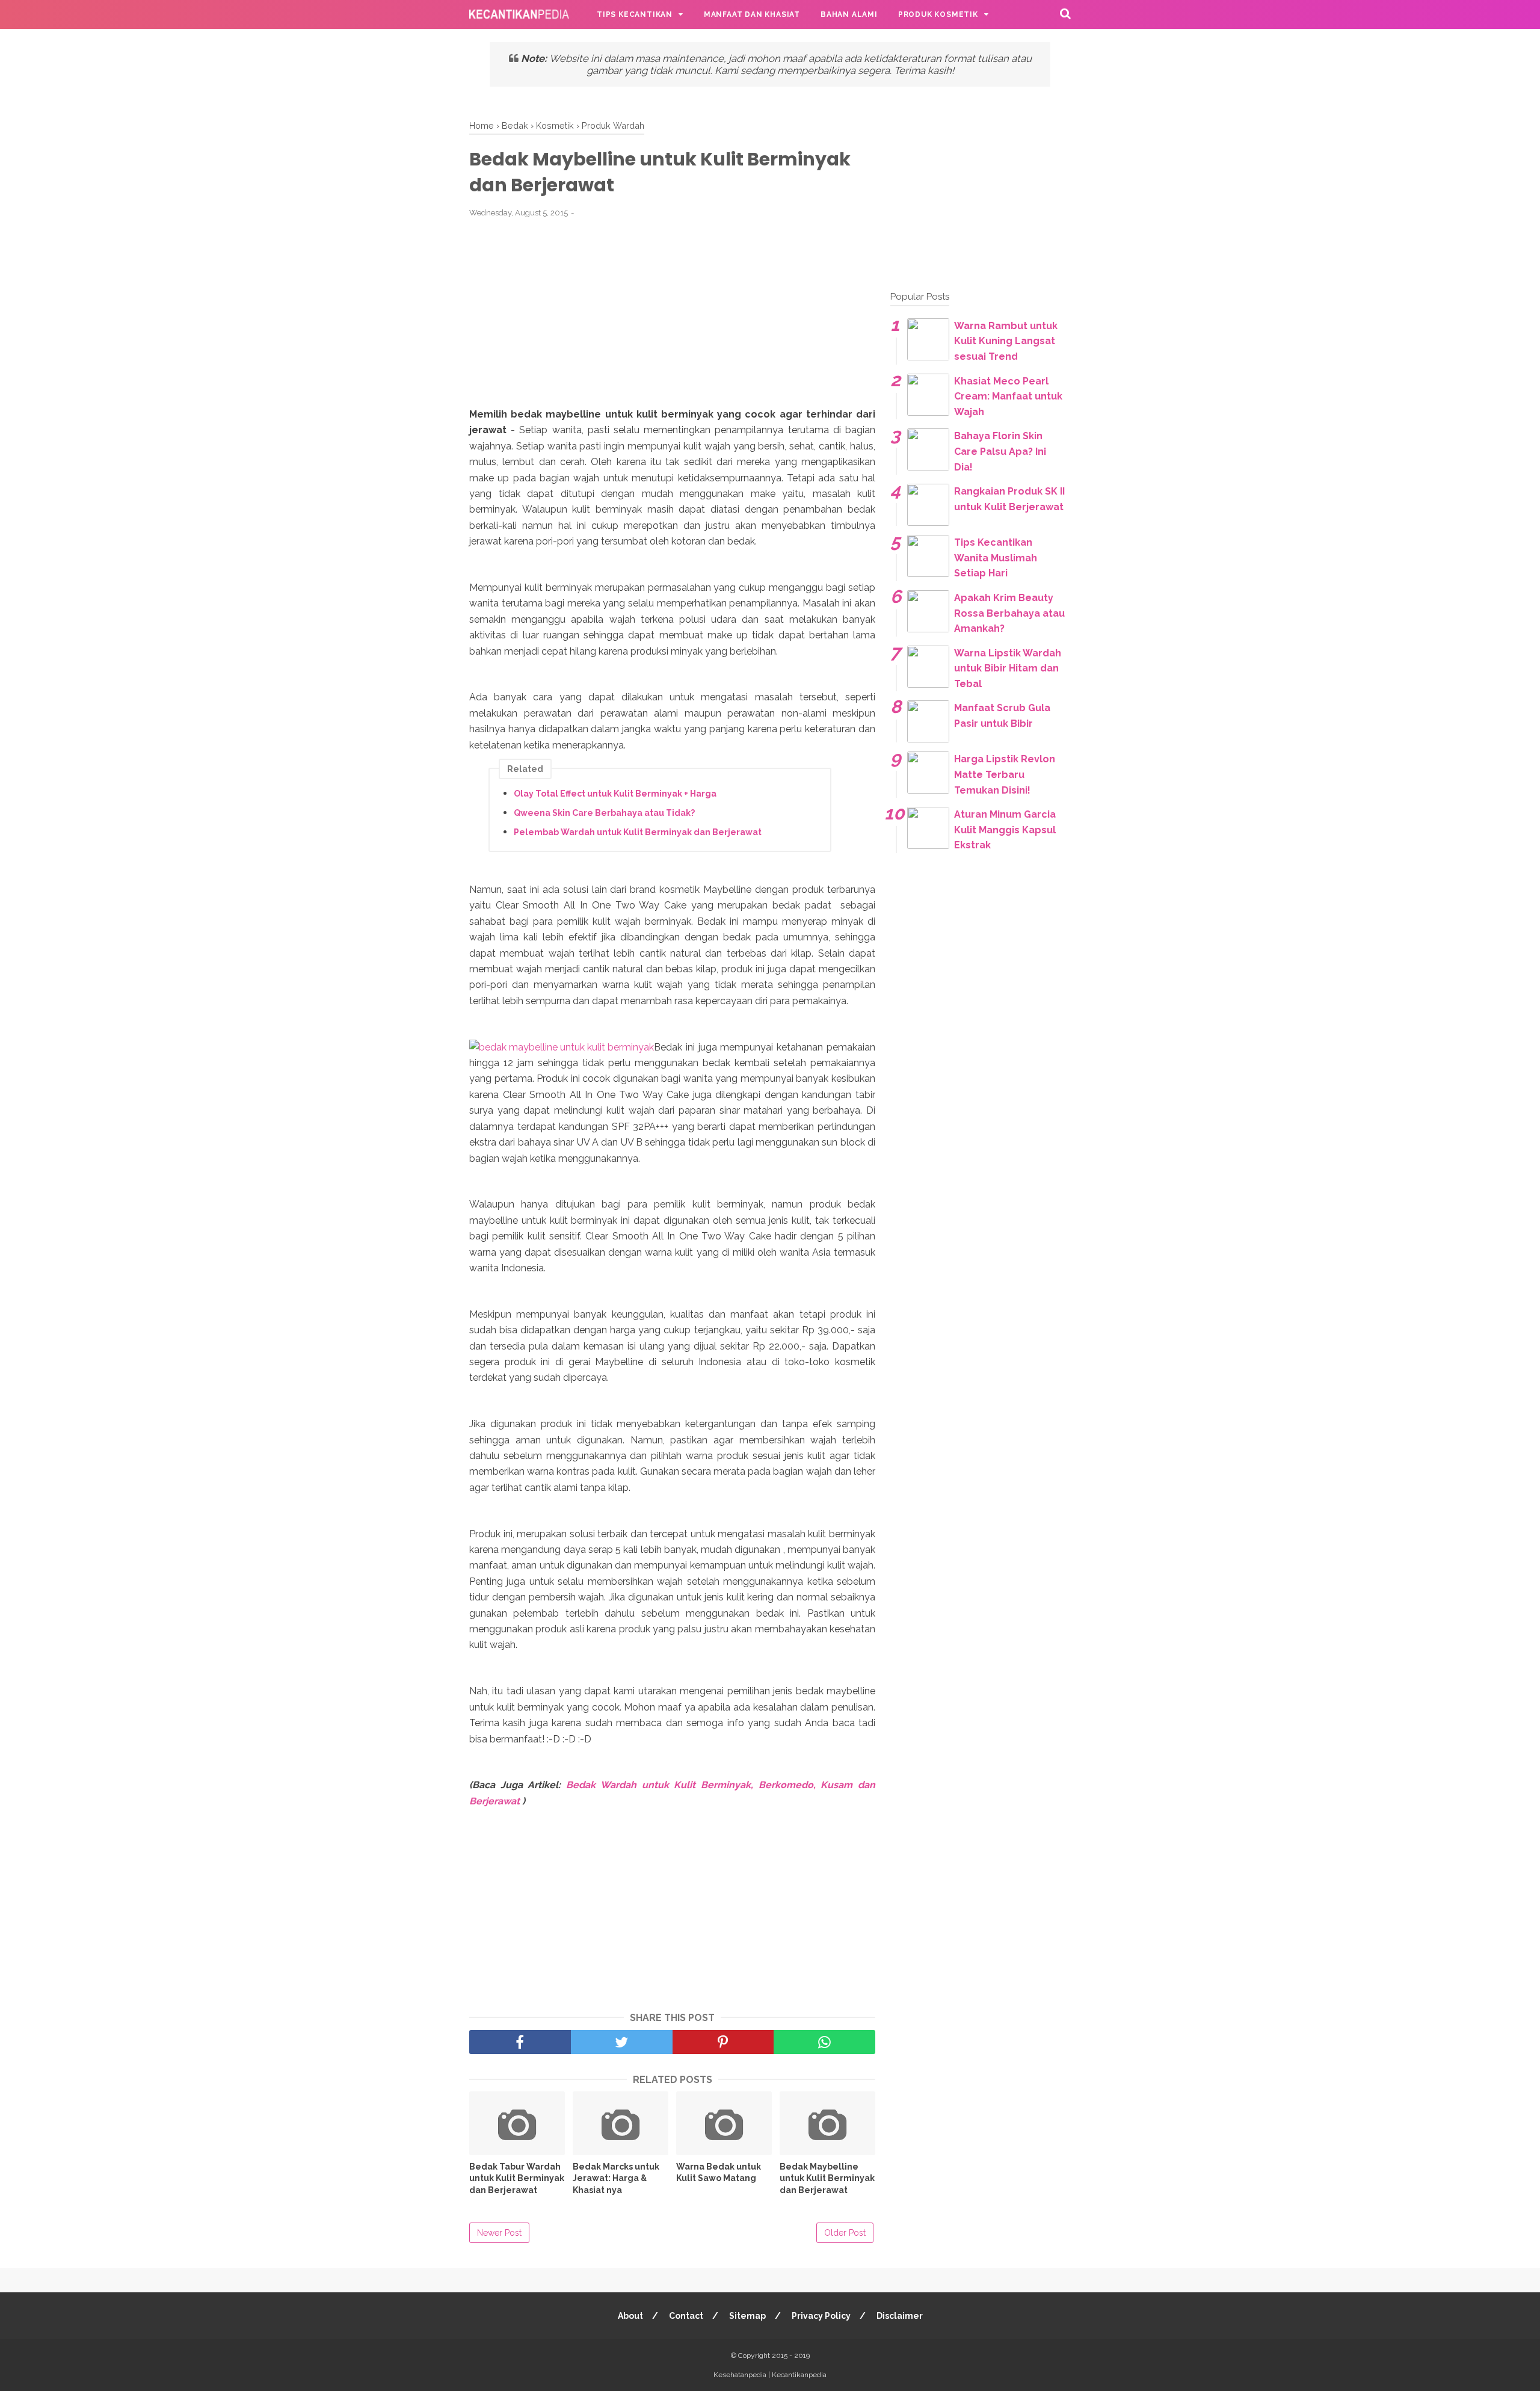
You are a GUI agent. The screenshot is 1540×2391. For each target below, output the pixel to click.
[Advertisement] (673, 319)
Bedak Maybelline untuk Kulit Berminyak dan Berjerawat (827, 2178)
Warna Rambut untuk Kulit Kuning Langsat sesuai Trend (1006, 341)
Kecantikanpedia (799, 2375)
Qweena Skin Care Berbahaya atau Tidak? (604, 813)
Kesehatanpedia (740, 2375)
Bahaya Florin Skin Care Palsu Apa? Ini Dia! (1000, 451)
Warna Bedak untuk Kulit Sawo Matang (719, 2173)
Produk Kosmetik (938, 14)
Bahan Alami (849, 14)
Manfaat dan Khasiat (752, 14)
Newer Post (499, 2233)
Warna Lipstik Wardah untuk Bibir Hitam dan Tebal (1008, 668)
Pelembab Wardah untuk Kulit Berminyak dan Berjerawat (638, 832)
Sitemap (747, 2316)
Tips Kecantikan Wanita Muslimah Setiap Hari (996, 558)
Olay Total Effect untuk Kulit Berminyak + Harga (615, 794)
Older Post (845, 2233)
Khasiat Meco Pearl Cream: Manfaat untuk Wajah (1008, 396)
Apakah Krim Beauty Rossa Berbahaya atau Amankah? (1009, 613)
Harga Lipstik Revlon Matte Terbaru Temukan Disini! (1005, 774)
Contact (686, 2316)
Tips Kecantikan (635, 14)
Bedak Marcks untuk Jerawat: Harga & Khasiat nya (616, 2178)
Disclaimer (900, 2316)
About (630, 2316)
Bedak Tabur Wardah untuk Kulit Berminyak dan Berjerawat (517, 2178)
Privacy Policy (821, 2316)
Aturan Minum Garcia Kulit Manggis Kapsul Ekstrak (1005, 830)
